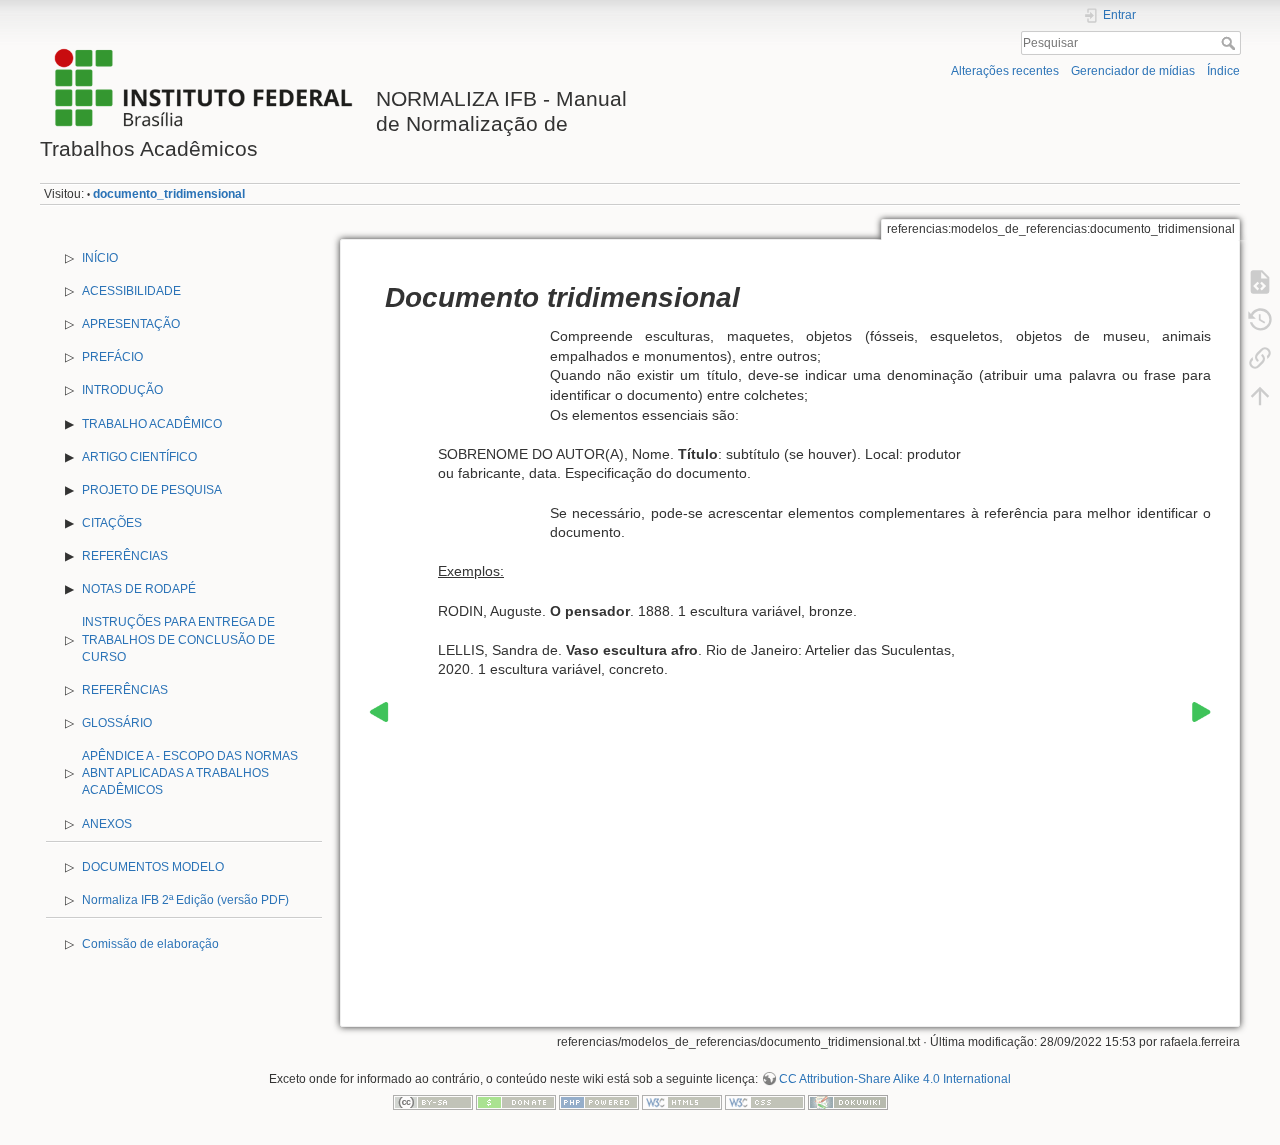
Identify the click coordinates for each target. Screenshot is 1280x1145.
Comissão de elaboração (150, 944)
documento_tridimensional (169, 194)
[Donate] (516, 1102)
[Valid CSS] (765, 1102)
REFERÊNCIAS (125, 556)
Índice (1223, 71)
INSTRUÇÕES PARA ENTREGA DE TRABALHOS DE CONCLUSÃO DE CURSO (178, 639)
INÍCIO (100, 258)
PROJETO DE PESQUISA (152, 490)
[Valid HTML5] (682, 1102)
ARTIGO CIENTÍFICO (139, 457)
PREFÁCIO (112, 357)
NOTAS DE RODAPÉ (139, 589)
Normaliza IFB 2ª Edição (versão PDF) (185, 900)
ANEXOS (107, 824)
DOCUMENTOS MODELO (153, 867)
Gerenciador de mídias (1133, 71)
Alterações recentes (1005, 71)
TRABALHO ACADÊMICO (152, 424)
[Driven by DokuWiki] (848, 1102)
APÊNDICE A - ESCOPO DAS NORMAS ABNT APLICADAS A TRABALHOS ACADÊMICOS (190, 773)
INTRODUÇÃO (122, 390)
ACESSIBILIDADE (131, 291)
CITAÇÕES (112, 523)
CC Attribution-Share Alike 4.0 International (895, 1079)
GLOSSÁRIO (117, 723)
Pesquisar (1230, 43)
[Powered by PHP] (599, 1102)
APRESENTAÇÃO (131, 324)
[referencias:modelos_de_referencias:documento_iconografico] (379, 711)
